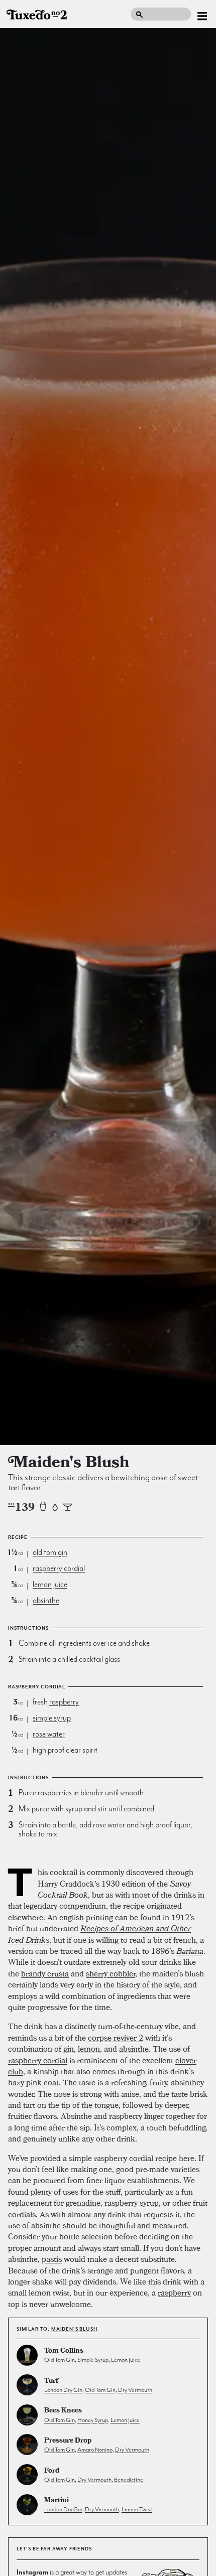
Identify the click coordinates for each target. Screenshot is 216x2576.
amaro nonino (95, 2450)
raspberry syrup (132, 2203)
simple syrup (52, 1718)
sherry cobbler (111, 1973)
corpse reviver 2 (116, 2038)
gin (69, 2049)
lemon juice (50, 1585)
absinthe (46, 1601)
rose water (49, 1734)
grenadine (83, 2203)
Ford (52, 2471)
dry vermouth (135, 2390)
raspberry (64, 1702)
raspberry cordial (59, 1568)
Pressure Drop (68, 2441)
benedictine (129, 2480)
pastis (52, 2259)
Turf (51, 2382)
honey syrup (93, 2420)
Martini (57, 2501)
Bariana (190, 1951)
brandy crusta (45, 1973)
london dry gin (63, 2390)
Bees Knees (63, 2411)
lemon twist (137, 2509)
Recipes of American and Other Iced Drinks (99, 1934)
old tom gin (50, 1552)
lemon (89, 2049)
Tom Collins (64, 2351)
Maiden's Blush (74, 2329)
